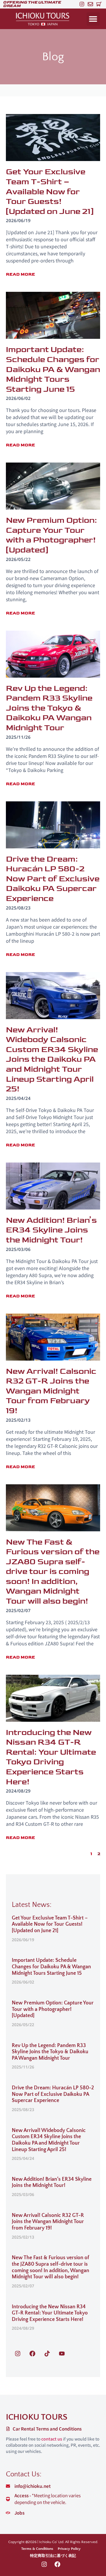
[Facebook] (32, 2354)
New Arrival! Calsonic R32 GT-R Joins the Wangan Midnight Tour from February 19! (48, 2222)
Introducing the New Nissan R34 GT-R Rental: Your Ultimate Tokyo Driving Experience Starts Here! (50, 2313)
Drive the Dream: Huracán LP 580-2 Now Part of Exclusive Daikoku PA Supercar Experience (53, 2094)
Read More (20, 274)
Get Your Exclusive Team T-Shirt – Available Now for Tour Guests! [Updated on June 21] (50, 1924)
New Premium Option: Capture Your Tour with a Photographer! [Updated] (53, 2009)
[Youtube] (62, 2354)
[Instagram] (82, 4)
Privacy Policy (69, 2549)
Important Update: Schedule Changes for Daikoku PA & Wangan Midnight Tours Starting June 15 (51, 1967)
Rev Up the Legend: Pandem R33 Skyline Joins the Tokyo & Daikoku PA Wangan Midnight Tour (50, 2052)
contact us (52, 2439)
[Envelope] (90, 4)
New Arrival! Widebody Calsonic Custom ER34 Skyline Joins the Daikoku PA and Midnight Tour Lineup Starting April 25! (49, 2140)
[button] (93, 19)
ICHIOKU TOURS (37, 2417)
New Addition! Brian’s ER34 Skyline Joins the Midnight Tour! (52, 2183)
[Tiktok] (47, 2354)
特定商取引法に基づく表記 (53, 2556)
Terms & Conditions (37, 2549)
